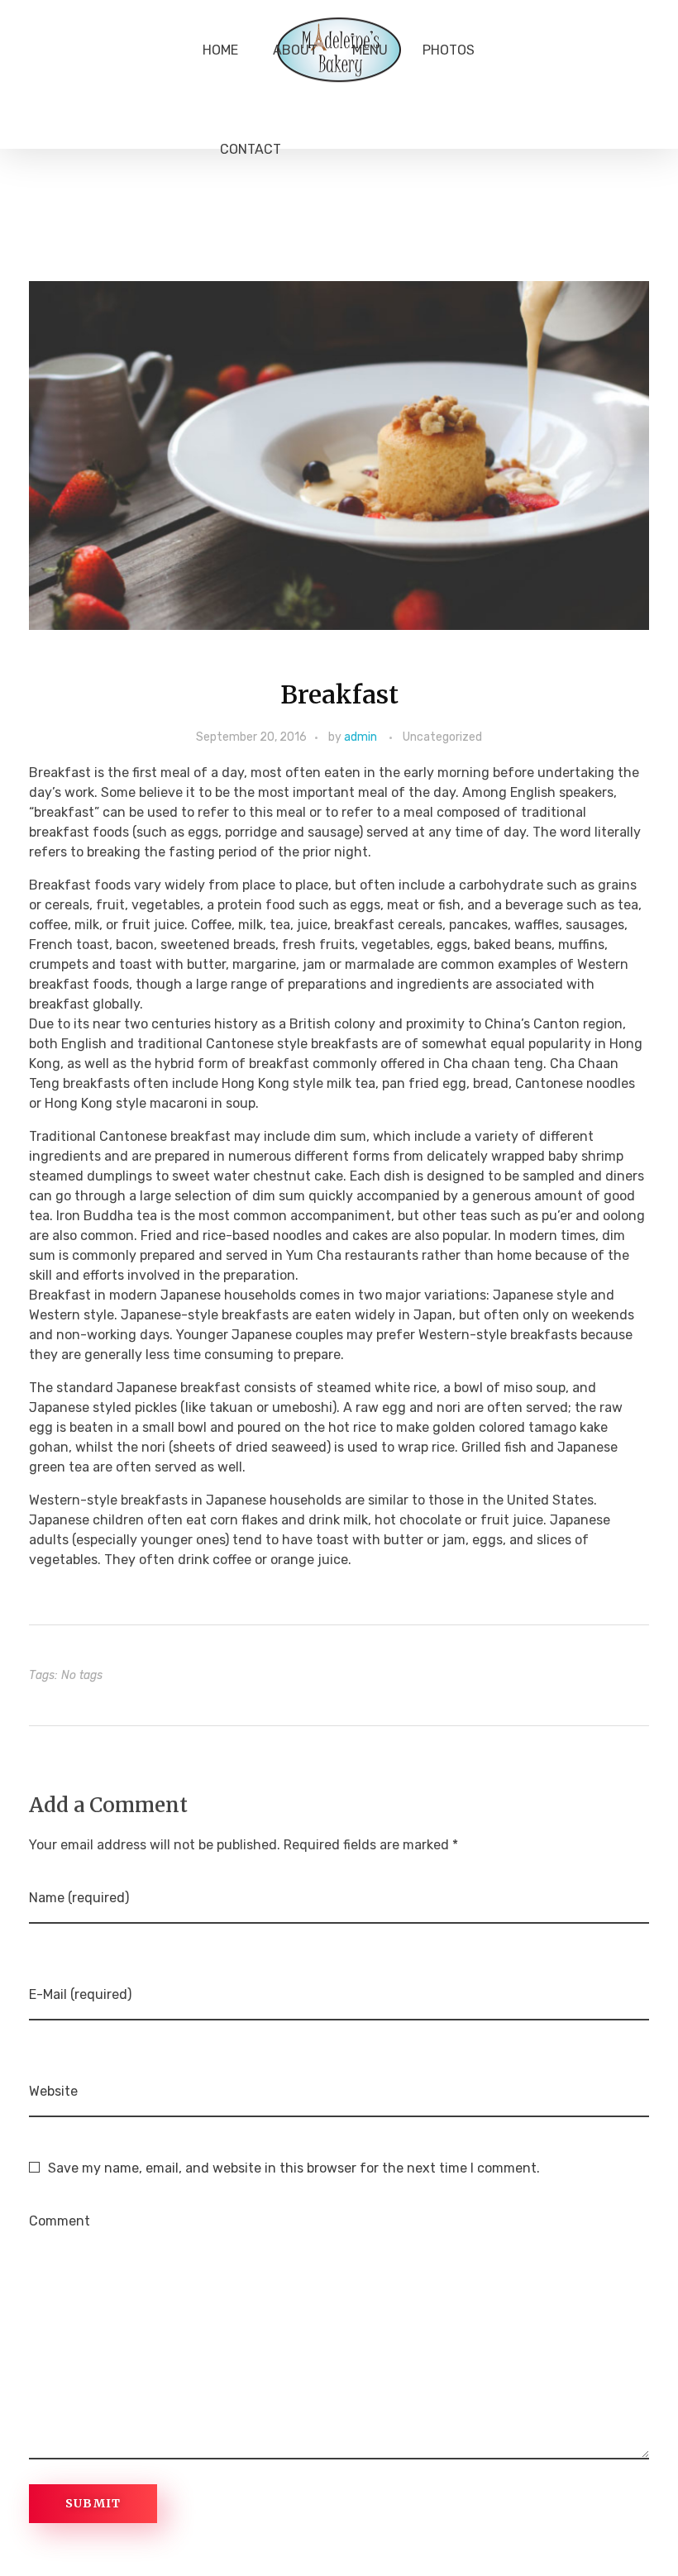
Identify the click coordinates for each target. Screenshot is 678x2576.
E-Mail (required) (80, 1994)
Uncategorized (442, 737)
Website (53, 2091)
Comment (60, 2221)
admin (360, 737)
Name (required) (79, 1898)
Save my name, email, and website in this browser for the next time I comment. (294, 2168)
